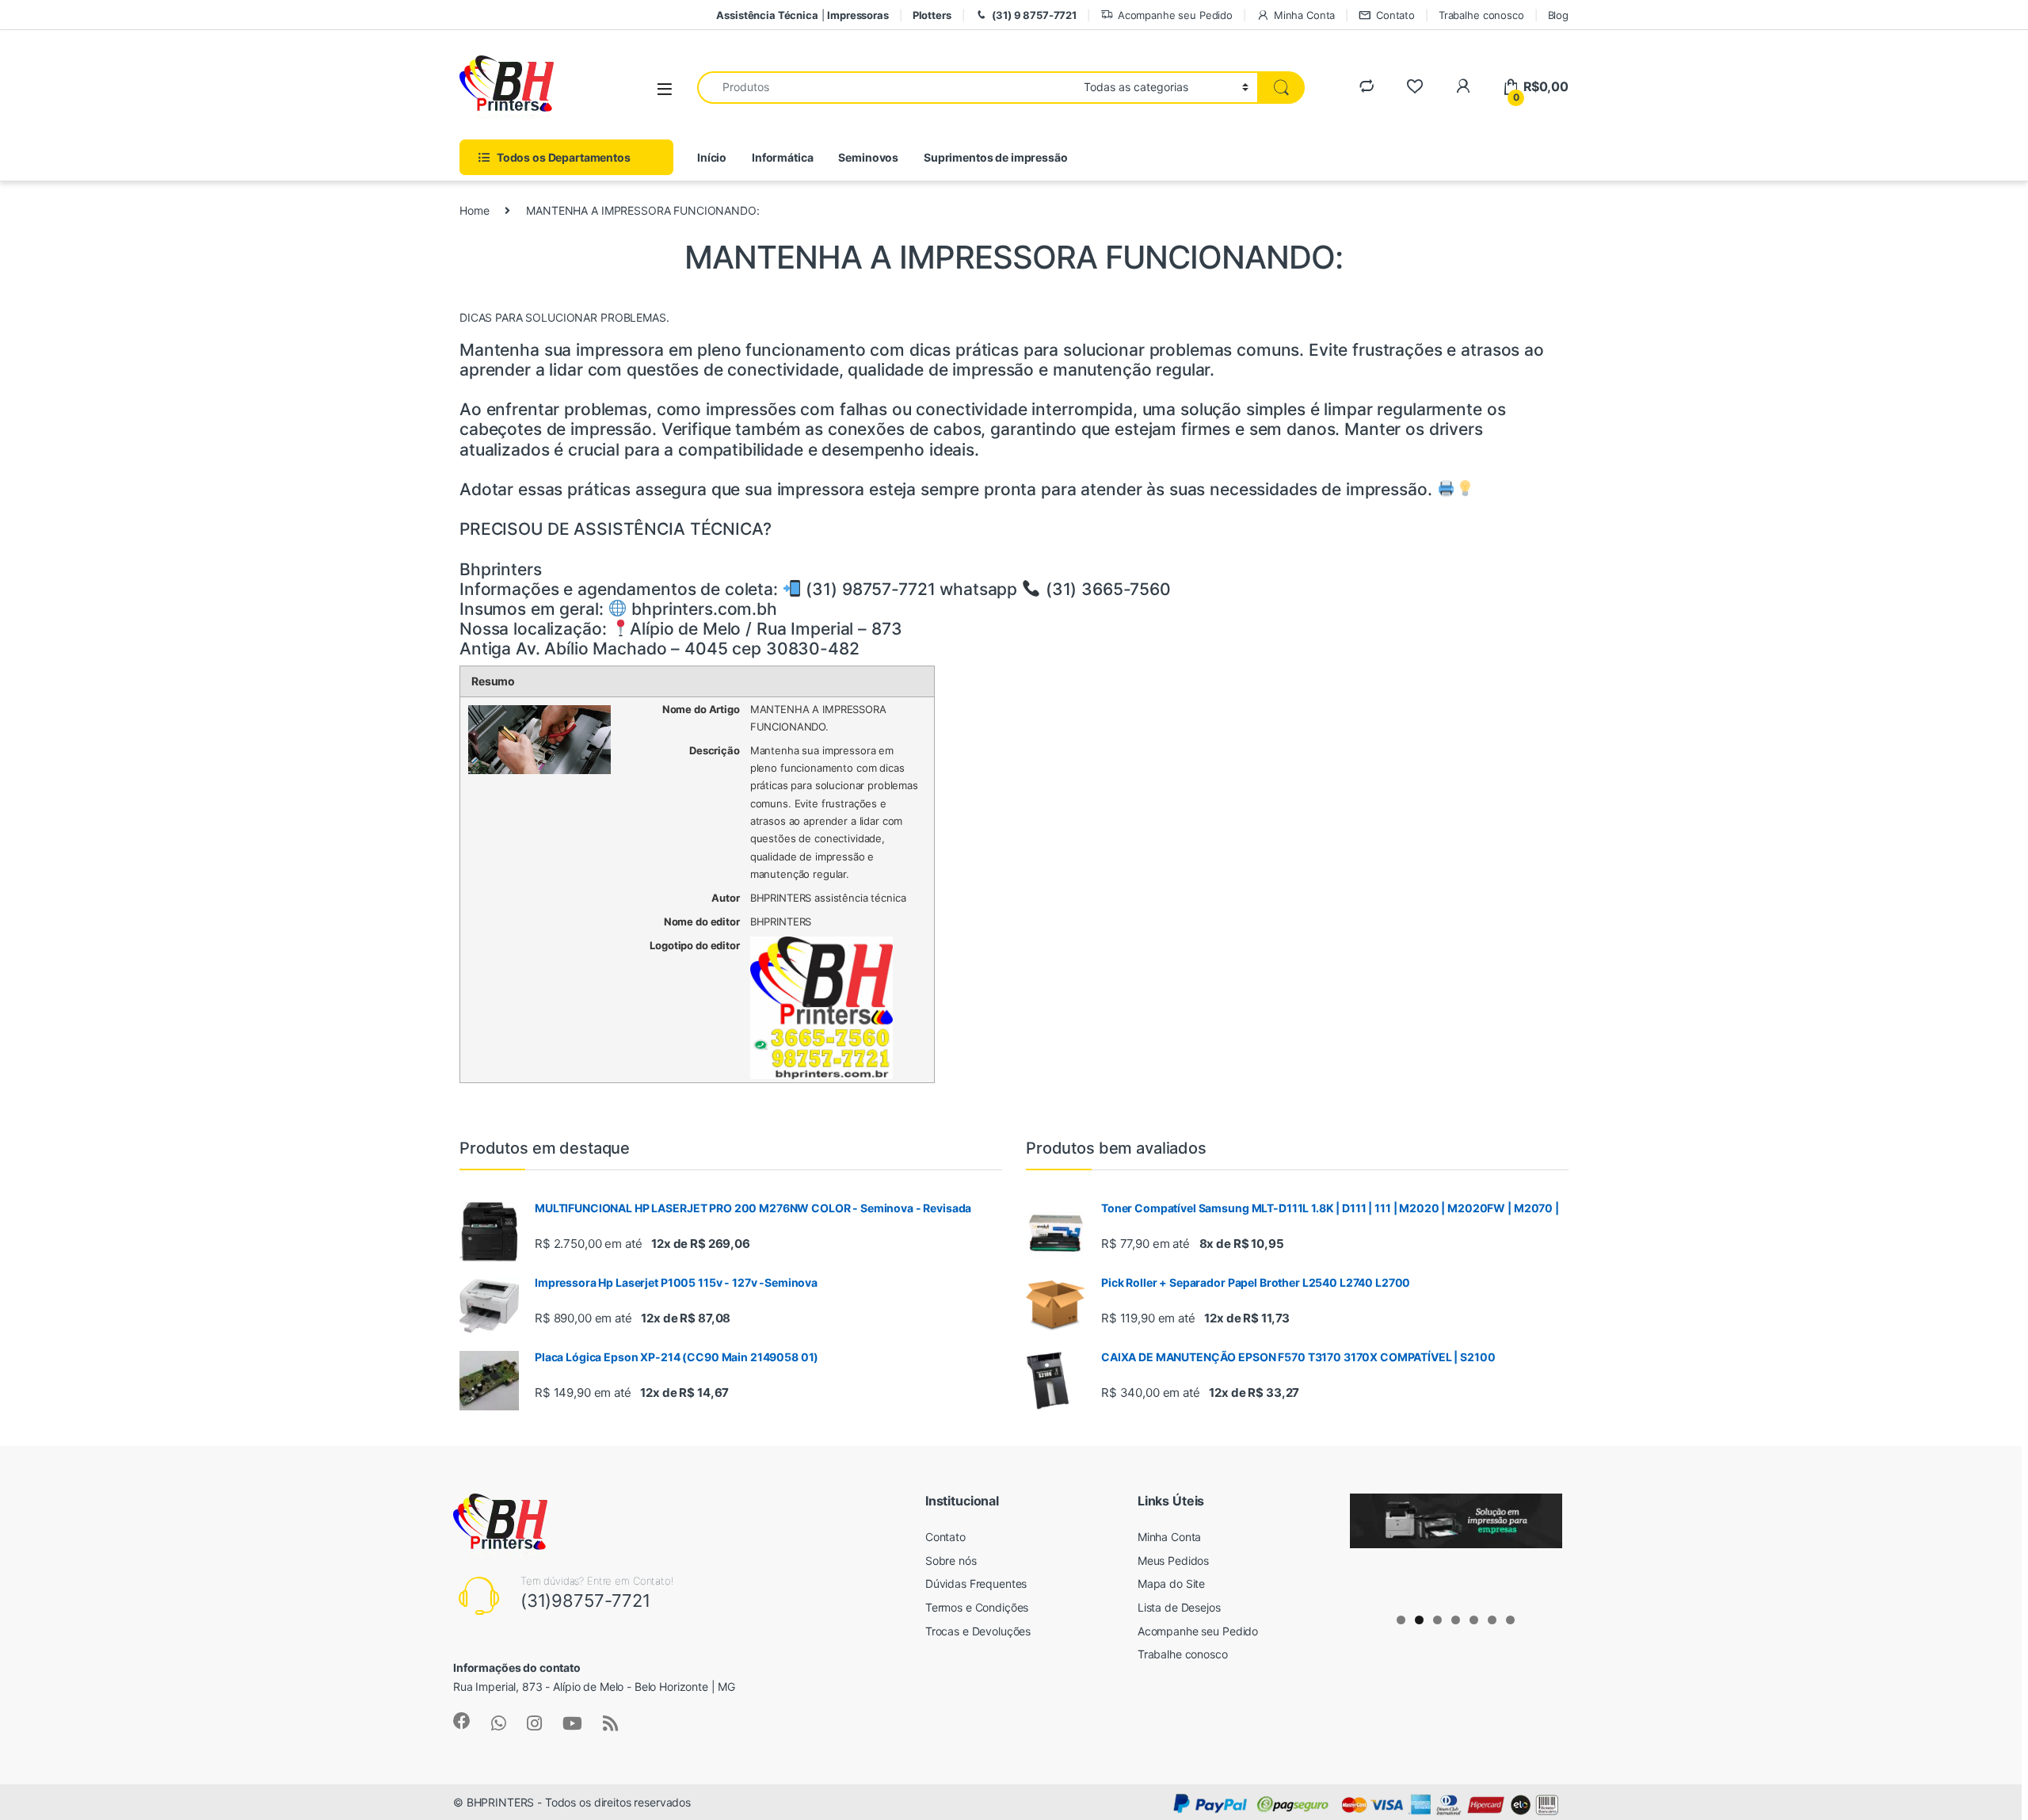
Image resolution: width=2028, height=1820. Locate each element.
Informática (782, 157)
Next (1542, 1544)
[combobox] (886, 88)
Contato (1395, 15)
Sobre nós (951, 1561)
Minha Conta (1304, 15)
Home (474, 210)
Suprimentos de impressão (996, 157)
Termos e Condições (977, 1607)
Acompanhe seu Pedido (1175, 15)
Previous (1370, 1544)
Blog (1558, 15)
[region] (1456, 1548)
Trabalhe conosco (1481, 15)
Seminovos (868, 157)
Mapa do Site (1171, 1583)
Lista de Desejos (1179, 1607)
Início (712, 157)
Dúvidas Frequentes (976, 1583)
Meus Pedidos (1173, 1561)
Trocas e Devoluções (978, 1631)
